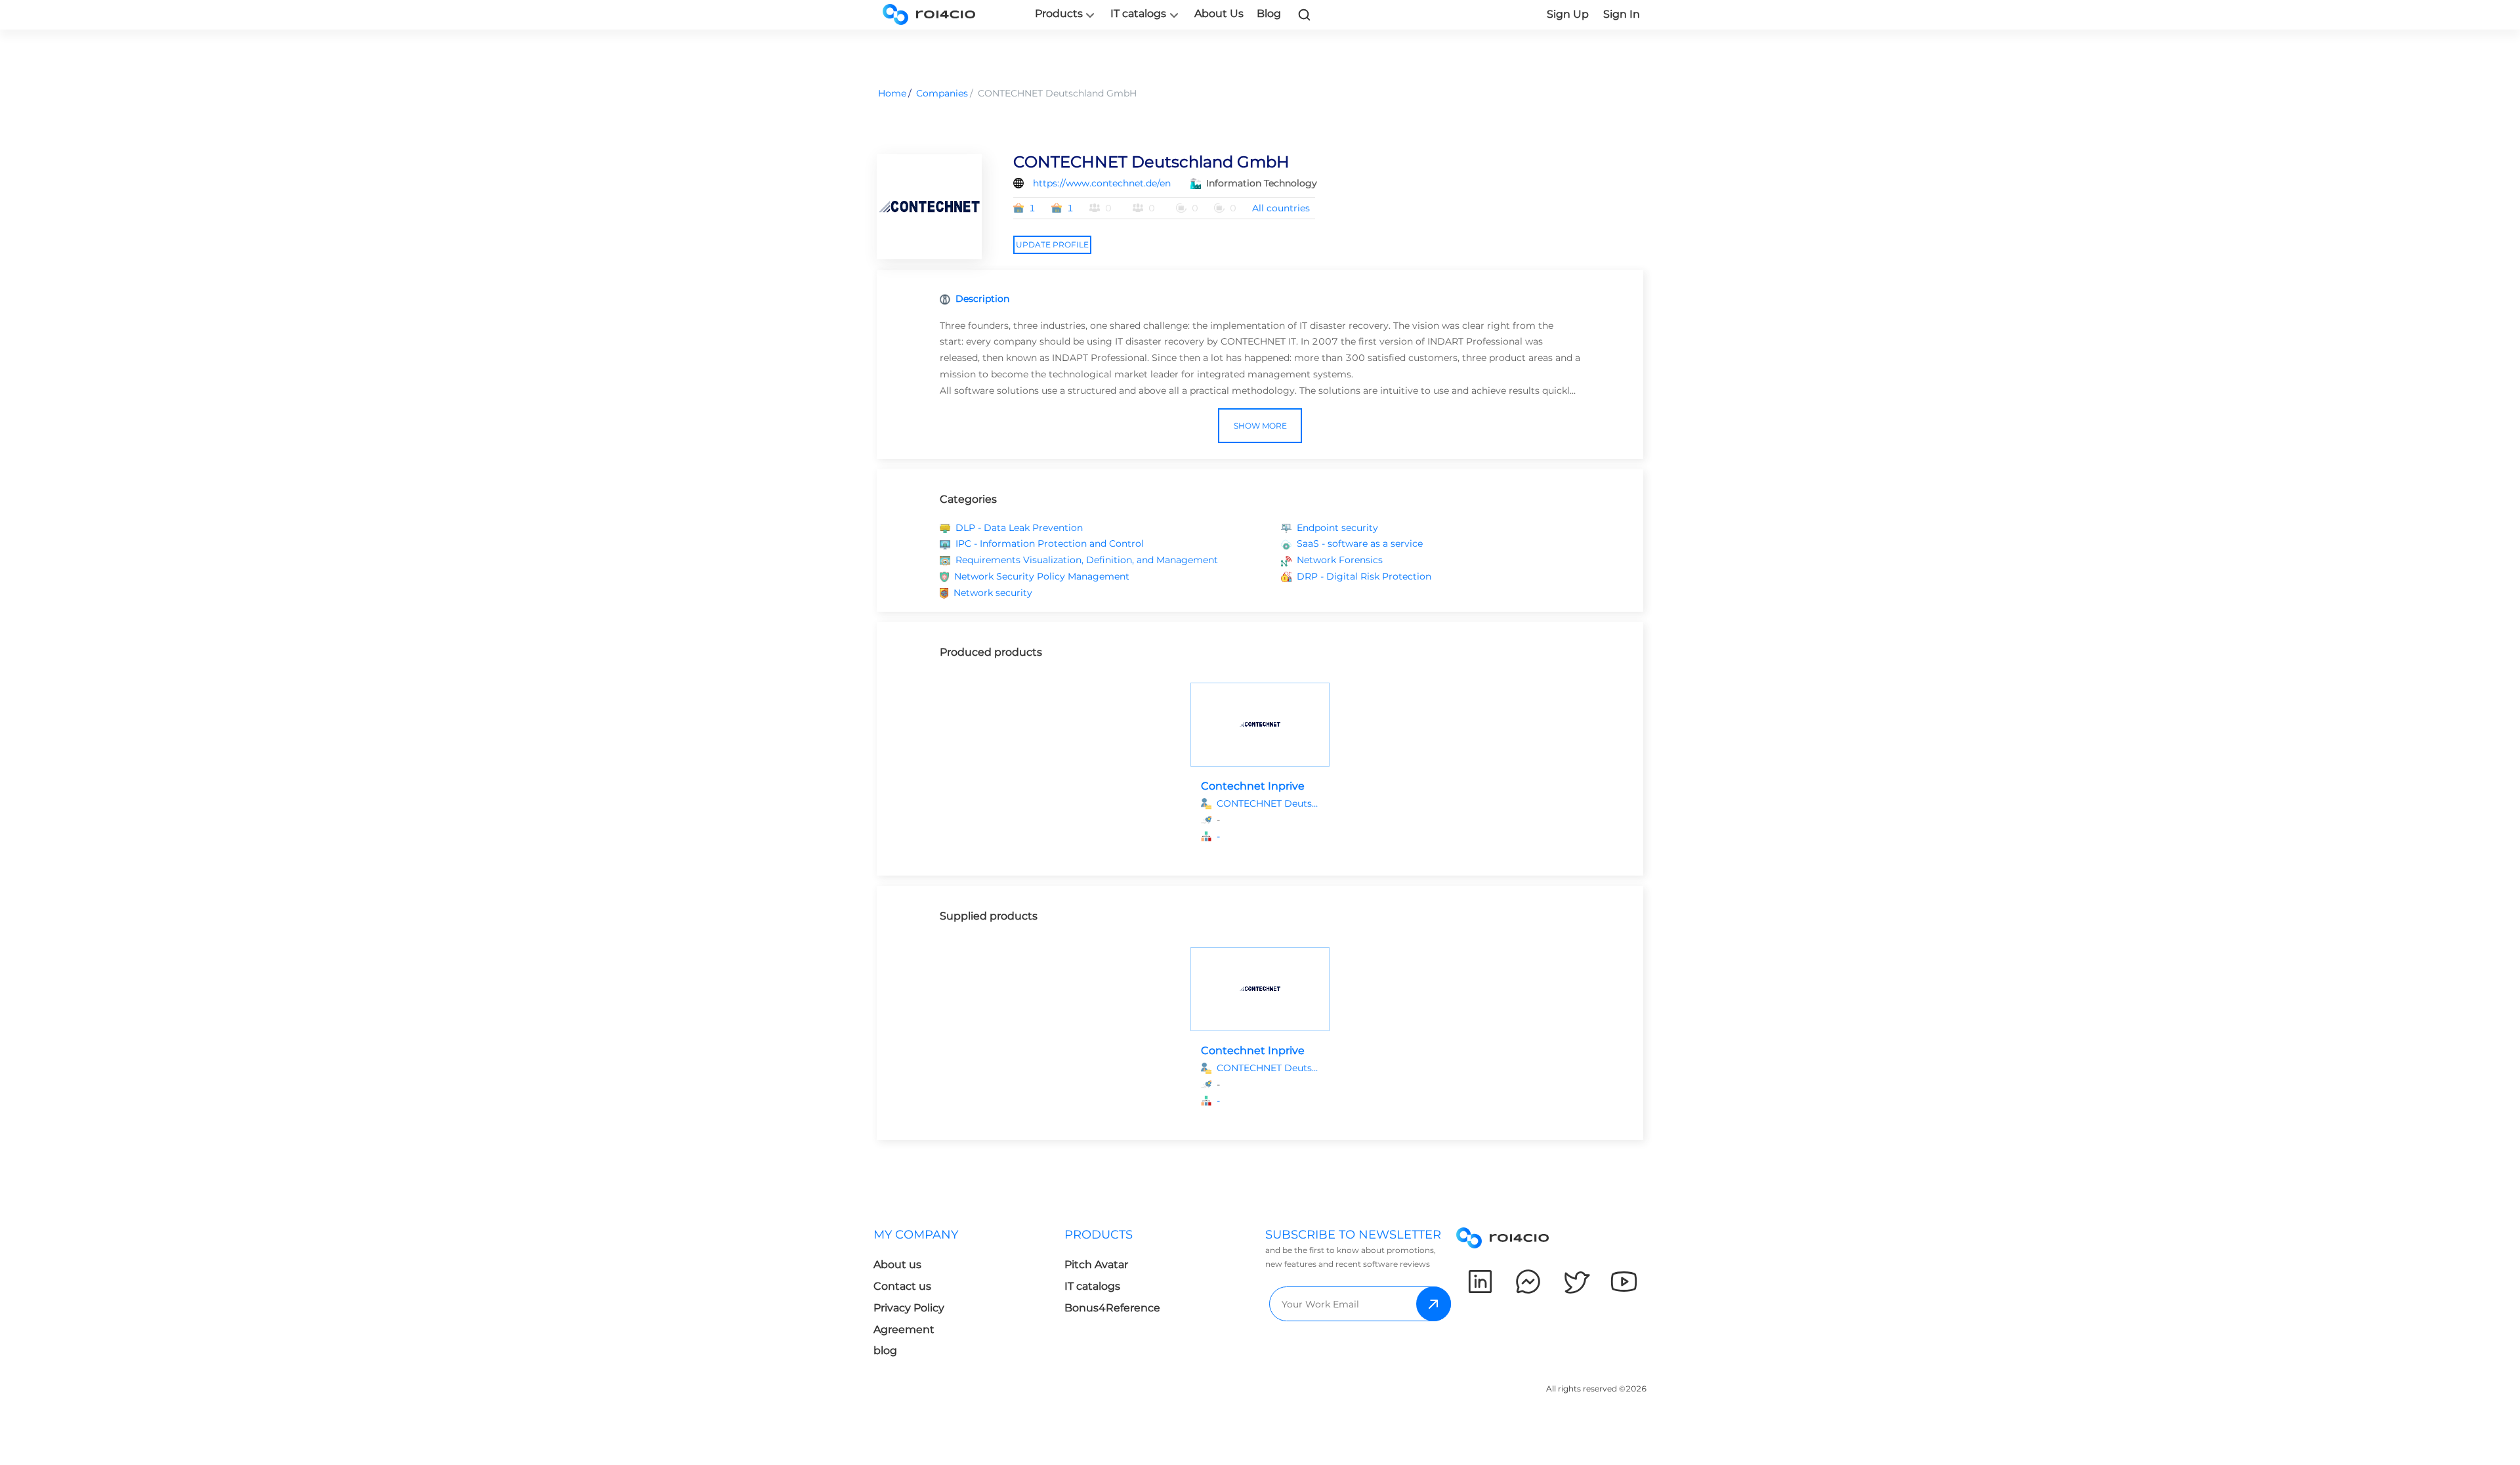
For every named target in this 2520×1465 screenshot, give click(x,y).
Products (1059, 14)
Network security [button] (993, 593)
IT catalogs (1138, 14)
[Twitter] (1576, 1282)
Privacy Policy (909, 1308)
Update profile (1052, 244)
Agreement (904, 1329)
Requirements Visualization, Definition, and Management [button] (1087, 560)
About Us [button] (1219, 13)
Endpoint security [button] (1337, 528)
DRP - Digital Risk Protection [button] (1364, 576)
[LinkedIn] (1480, 1282)
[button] (1268, 837)
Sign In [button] (1622, 14)
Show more (1260, 426)
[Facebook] (1528, 1282)
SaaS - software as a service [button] (1360, 543)
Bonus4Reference (1112, 1308)
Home (892, 93)
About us (897, 1264)
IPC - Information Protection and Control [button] (1050, 543)
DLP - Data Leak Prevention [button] (1019, 528)
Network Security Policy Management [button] (1042, 576)
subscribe (1434, 1304)
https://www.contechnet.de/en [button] (1102, 183)
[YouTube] (1624, 1282)
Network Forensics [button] (1340, 560)
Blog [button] (1269, 13)
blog (885, 1350)
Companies (942, 93)
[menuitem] (969, 1297)
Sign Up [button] (1568, 14)
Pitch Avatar (1096, 1264)
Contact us (902, 1286)
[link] (1305, 14)
